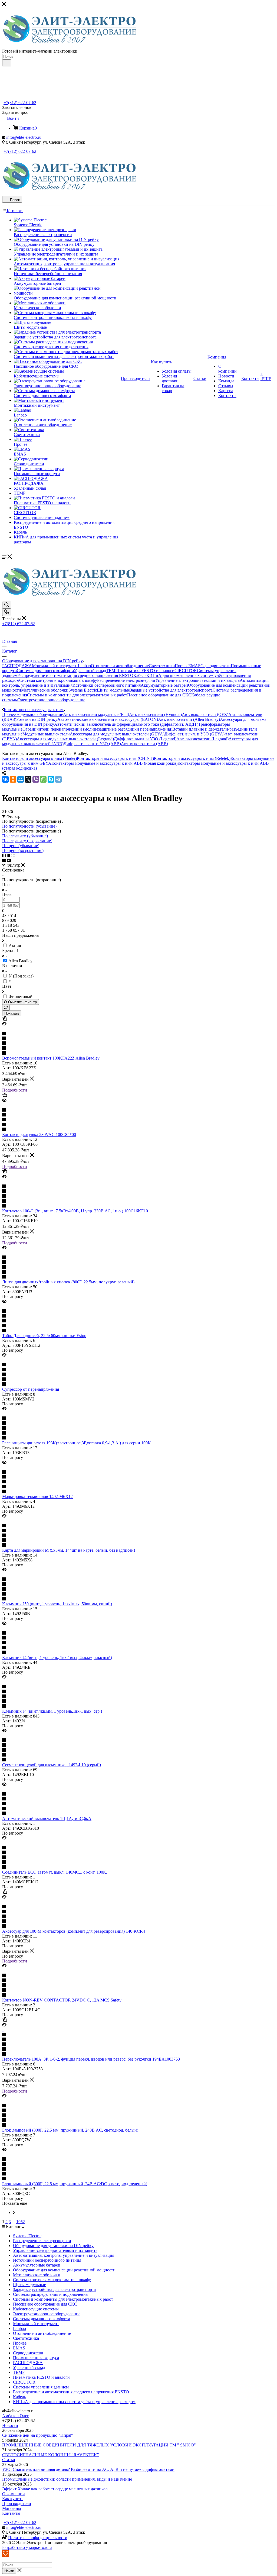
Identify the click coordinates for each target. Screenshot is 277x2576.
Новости (10, 2425)
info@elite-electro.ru (24, 137)
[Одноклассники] (13, 779)
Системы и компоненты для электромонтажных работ (77, 695)
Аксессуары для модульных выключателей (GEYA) (117, 734)
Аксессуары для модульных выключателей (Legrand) (65, 739)
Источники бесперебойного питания (107, 685)
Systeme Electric (83, 690)
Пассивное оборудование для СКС (159, 695)
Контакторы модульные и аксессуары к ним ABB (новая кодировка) (114, 763)
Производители (17, 2504)
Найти (9, 2571)
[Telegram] (58, 779)
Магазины (12, 2508)
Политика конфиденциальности (38, 2538)
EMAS (194, 666)
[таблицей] (13, 855)
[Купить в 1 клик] (5, 1019)
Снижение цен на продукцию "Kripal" (38, 2435)
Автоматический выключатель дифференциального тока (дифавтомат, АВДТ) (126, 724)
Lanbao (84, 666)
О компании (14, 2494)
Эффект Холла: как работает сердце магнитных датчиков (55, 2489)
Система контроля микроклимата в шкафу (58, 680)
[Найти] (7, 63)
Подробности (15, 1090)
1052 (21, 2222)
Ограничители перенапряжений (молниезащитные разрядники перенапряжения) (97, 729)
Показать (12, 1013)
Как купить (13, 2499)
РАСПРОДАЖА (17, 666)
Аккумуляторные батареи (164, 685)
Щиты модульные (113, 690)
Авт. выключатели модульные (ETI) (96, 714)
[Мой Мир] (21, 779)
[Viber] (36, 779)
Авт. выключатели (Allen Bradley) (189, 719)
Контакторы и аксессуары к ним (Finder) (39, 758)
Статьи (9, 2460)
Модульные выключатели (46, 734)
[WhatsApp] (43, 779)
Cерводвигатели (216, 666)
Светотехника (162, 666)
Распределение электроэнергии (126, 680)
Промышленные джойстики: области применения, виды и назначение (67, 2479)
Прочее (182, 666)
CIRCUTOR (186, 671)
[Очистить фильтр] (6, 1008)
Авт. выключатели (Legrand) (202, 739)
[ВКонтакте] (5, 779)
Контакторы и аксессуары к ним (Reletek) (192, 758)
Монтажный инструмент (55, 666)
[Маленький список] (4, 860)
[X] (28, 779)
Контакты (11, 2513)
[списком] (9, 855)
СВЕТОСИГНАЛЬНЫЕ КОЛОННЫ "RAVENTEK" (51, 2455)
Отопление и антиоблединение (120, 666)
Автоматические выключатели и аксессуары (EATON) (108, 719)
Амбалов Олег (16, 2416)
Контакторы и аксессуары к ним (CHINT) (115, 758)
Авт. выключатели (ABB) (144, 744)
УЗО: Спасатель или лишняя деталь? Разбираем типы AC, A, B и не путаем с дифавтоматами (88, 2469)
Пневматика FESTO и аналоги (146, 671)
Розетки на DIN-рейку (37, 719)
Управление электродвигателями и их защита (197, 680)
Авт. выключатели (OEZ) (205, 714)
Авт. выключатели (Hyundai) (155, 714)
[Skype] (51, 779)
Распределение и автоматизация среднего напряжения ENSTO (75, 675)
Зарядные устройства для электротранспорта (171, 690)
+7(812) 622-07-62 (20, 103)
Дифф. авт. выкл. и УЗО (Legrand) (145, 739)
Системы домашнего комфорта (45, 671)
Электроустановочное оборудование (52, 700)
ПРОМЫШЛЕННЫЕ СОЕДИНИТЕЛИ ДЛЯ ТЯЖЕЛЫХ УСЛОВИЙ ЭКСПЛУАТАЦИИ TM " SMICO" (99, 2445)
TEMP (112, 671)
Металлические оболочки (45, 690)
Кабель (140, 675)
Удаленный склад (90, 671)
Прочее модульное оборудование (33, 714)
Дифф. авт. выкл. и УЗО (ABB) (92, 744)
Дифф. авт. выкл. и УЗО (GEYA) (194, 734)
